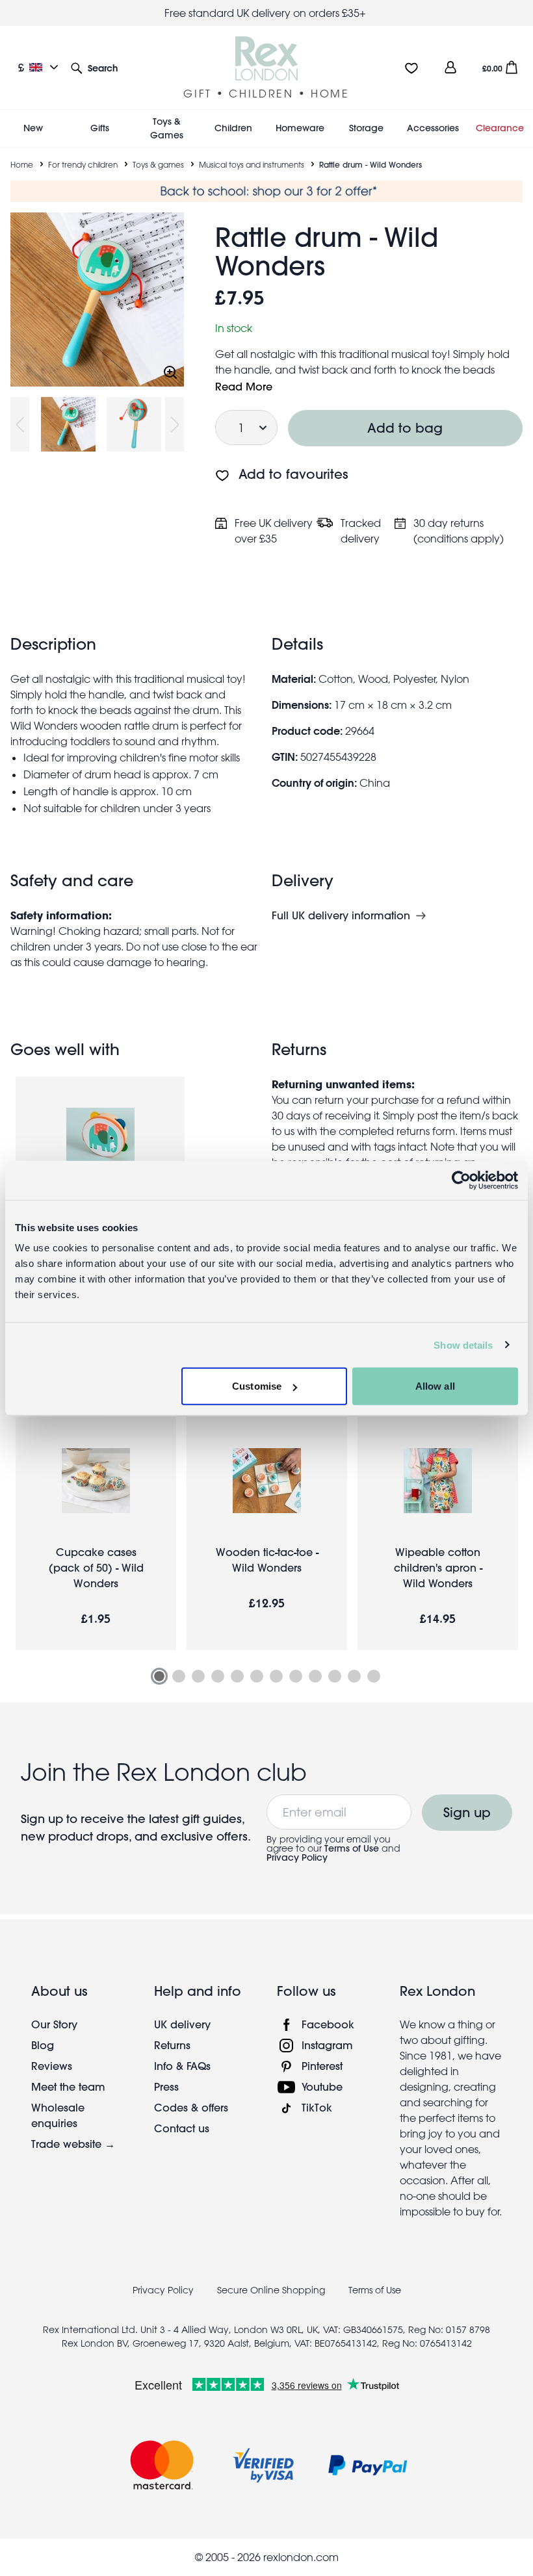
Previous (20, 424)
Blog (43, 2045)
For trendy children (83, 164)
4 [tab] (218, 1676)
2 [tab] (179, 1676)
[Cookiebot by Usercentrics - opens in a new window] (461, 1180)
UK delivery (182, 2024)
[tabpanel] (96, 1534)
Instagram (327, 2045)
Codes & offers (191, 2107)
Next (175, 424)
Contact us (182, 2128)
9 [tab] (315, 1676)
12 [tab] (374, 1676)
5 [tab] (237, 1676)
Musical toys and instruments (252, 164)
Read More (244, 386)
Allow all (435, 1386)
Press (166, 2086)
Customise (257, 1386)
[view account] (450, 67)
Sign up (467, 1812)
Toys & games (158, 164)
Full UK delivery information (341, 915)
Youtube (322, 2086)
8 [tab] (296, 1676)
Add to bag (406, 428)
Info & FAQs (182, 2066)
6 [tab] (257, 1676)
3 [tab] (198, 1676)
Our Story (54, 2024)
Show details (463, 1345)
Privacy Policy (297, 1857)
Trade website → (73, 2144)
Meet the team (68, 2086)
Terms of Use (352, 1848)
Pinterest (322, 2066)
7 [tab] (276, 1676)
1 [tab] (159, 1676)
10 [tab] (335, 1676)
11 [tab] (354, 1676)
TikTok (317, 2107)
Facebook (328, 2024)
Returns (172, 2045)
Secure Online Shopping (272, 2290)
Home (22, 164)
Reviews (52, 2066)
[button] (94, 67)
